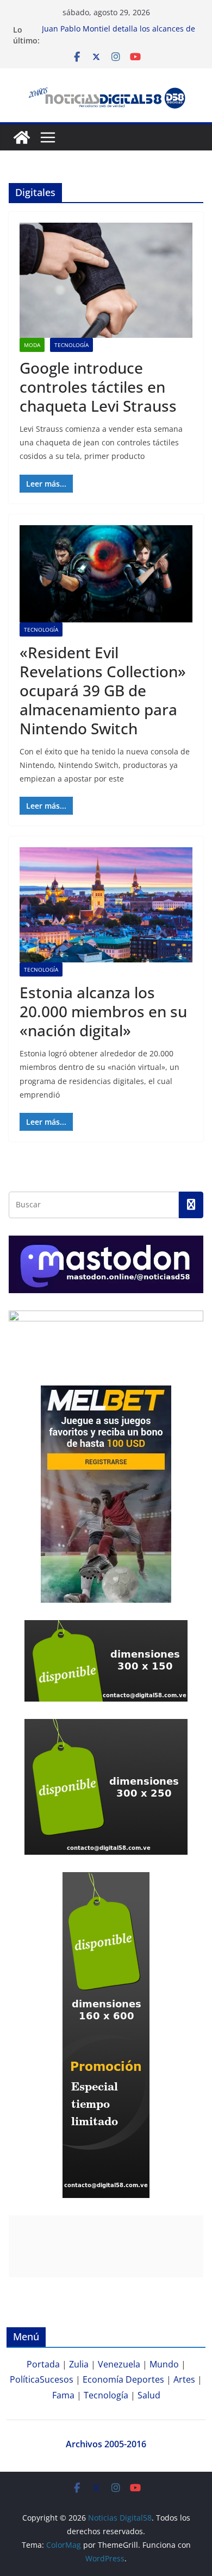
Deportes (145, 2379)
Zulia (79, 2364)
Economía (103, 2379)
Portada (43, 2364)
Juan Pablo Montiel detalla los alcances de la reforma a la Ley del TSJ (119, 35)
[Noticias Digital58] (22, 137)
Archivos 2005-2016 (106, 2444)
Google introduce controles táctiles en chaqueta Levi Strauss (98, 387)
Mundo (164, 2364)
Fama (63, 2395)
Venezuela (119, 2364)
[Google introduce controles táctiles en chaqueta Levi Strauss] (106, 280)
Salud (149, 2395)
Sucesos (57, 2379)
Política (25, 2379)
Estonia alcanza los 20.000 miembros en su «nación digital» (103, 1011)
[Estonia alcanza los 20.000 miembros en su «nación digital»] (106, 905)
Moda (32, 345)
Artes (184, 2379)
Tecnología (71, 345)
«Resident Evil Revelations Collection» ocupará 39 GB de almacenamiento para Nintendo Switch (103, 690)
